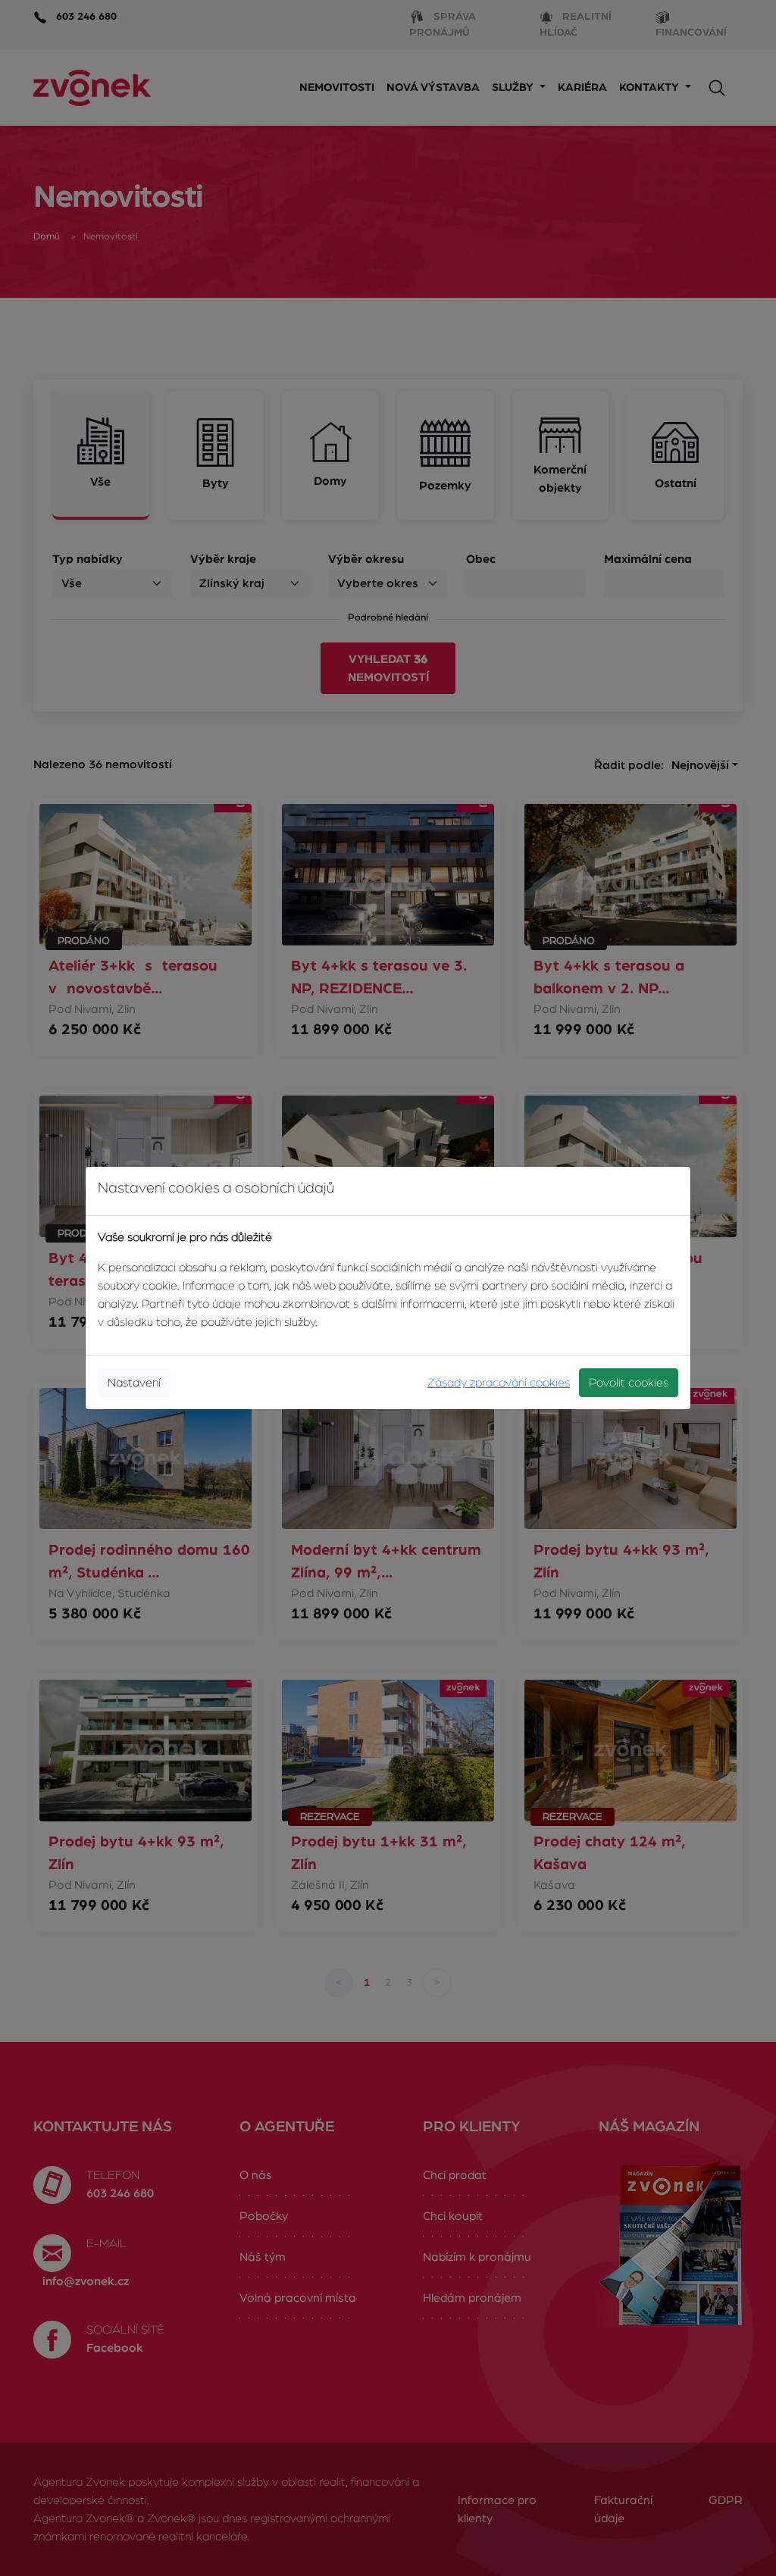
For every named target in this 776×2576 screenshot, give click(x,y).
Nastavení (134, 1383)
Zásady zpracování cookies (499, 1383)
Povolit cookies (629, 1383)
